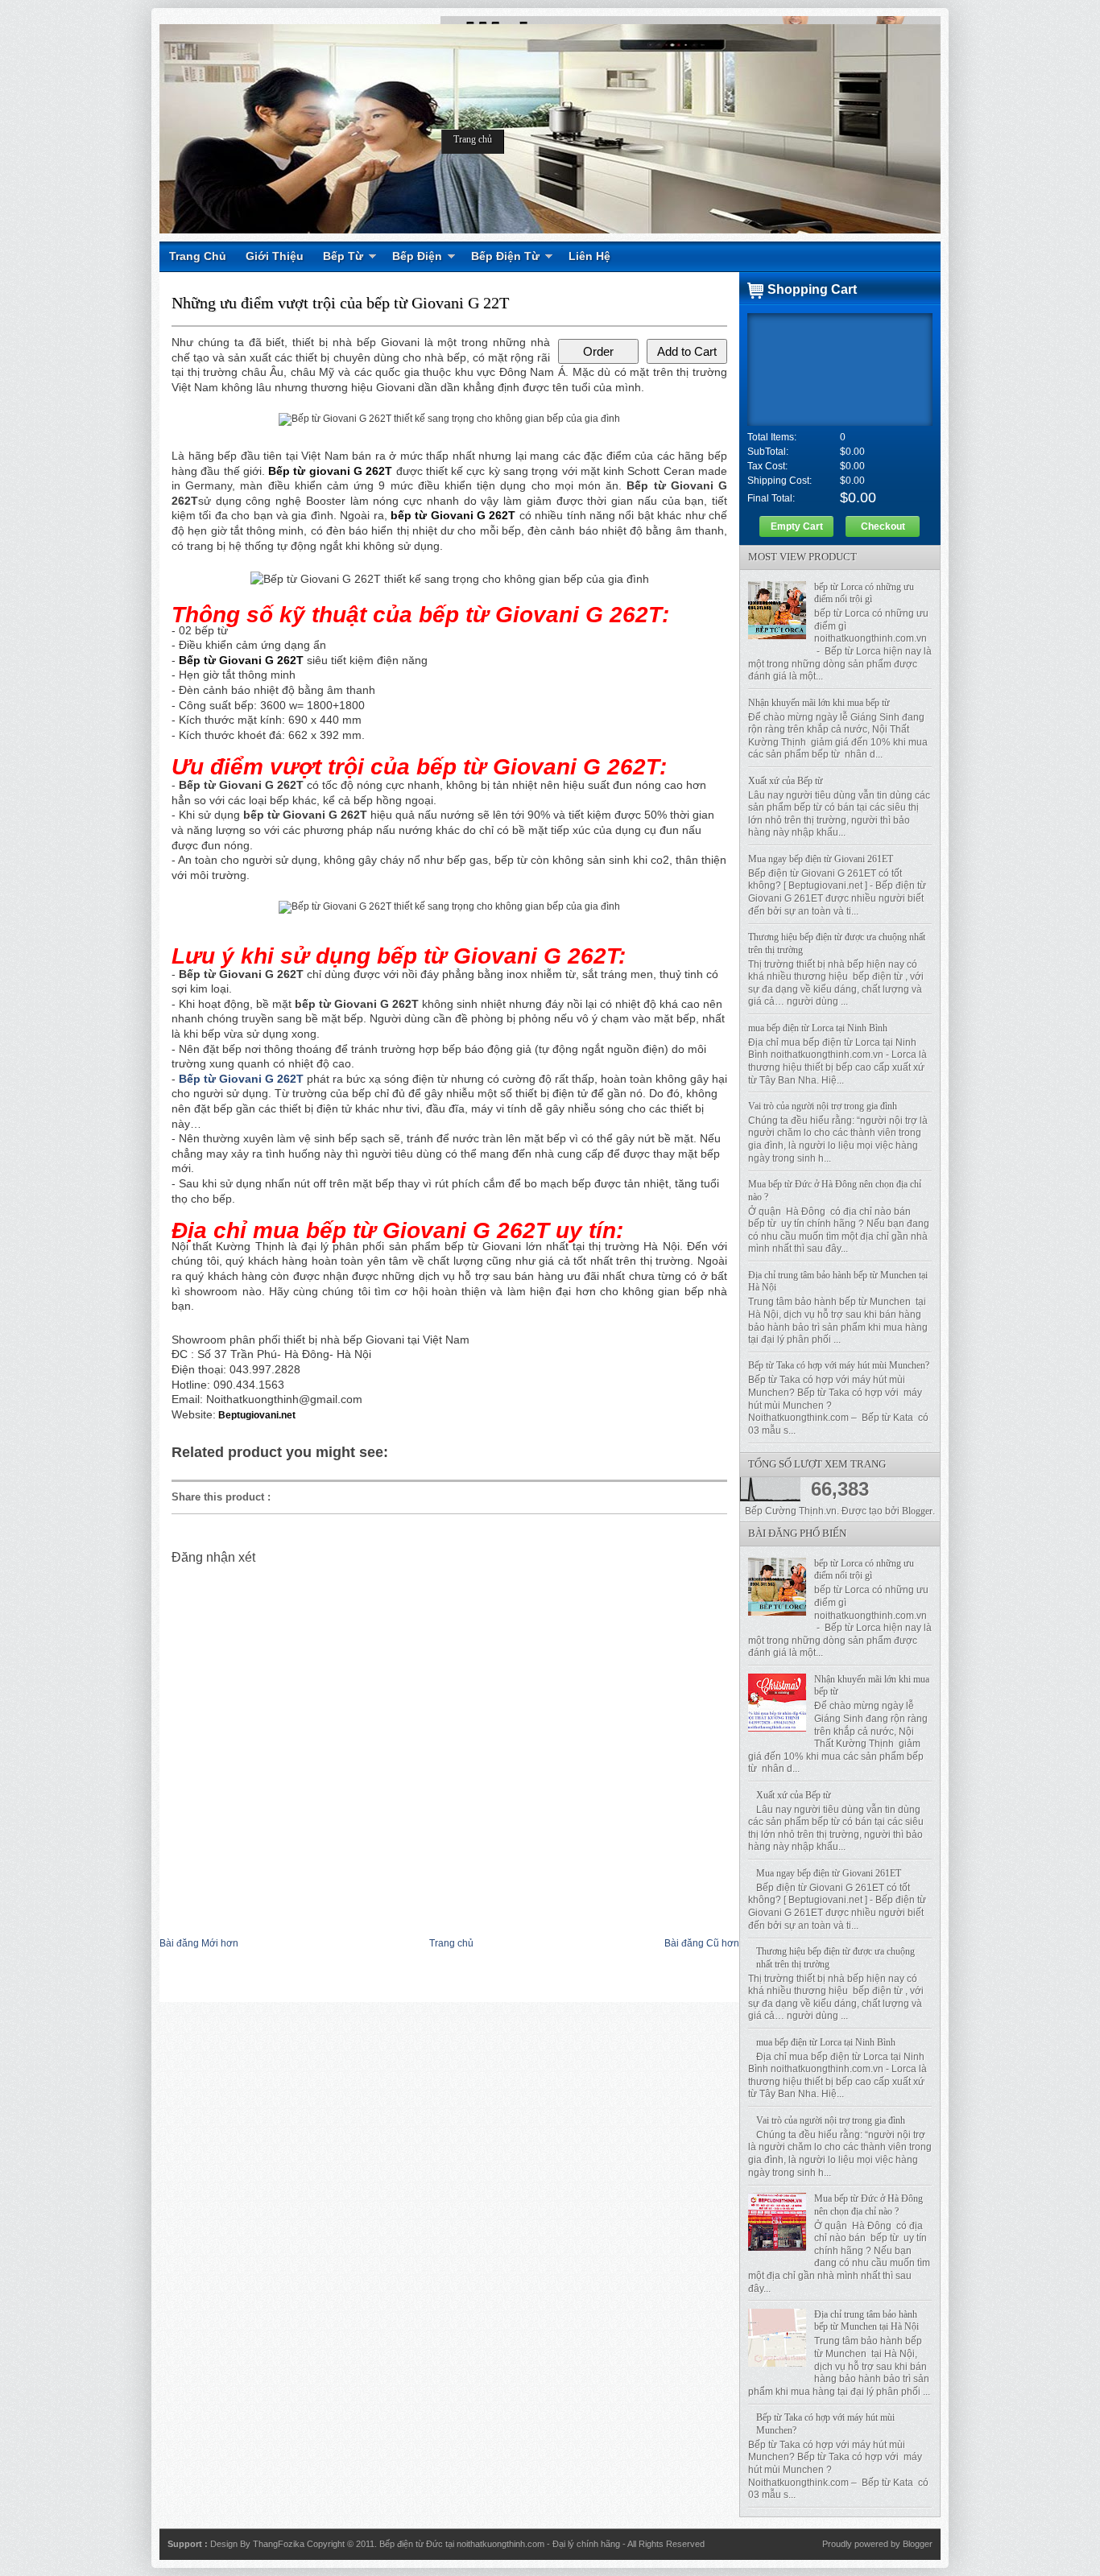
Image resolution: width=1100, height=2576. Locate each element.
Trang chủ (473, 139)
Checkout (883, 526)
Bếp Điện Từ (505, 256)
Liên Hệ (589, 256)
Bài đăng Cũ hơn (702, 1943)
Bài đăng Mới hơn (199, 1943)
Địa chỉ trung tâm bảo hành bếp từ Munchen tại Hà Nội (866, 2321)
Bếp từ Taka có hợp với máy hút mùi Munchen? (839, 1365)
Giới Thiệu (275, 256)
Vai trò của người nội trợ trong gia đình (823, 1106)
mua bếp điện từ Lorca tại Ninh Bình (818, 1028)
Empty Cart (797, 526)
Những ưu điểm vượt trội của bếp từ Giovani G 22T (340, 303)
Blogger (917, 1511)
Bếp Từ (343, 256)
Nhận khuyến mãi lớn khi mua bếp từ (819, 703)
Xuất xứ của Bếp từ (786, 781)
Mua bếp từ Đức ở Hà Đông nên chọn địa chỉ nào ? (868, 2205)
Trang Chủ (198, 256)
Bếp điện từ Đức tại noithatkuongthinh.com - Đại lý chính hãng (501, 2544)
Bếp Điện (417, 256)
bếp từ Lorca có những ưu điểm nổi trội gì (864, 593)
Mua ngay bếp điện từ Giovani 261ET (821, 859)
